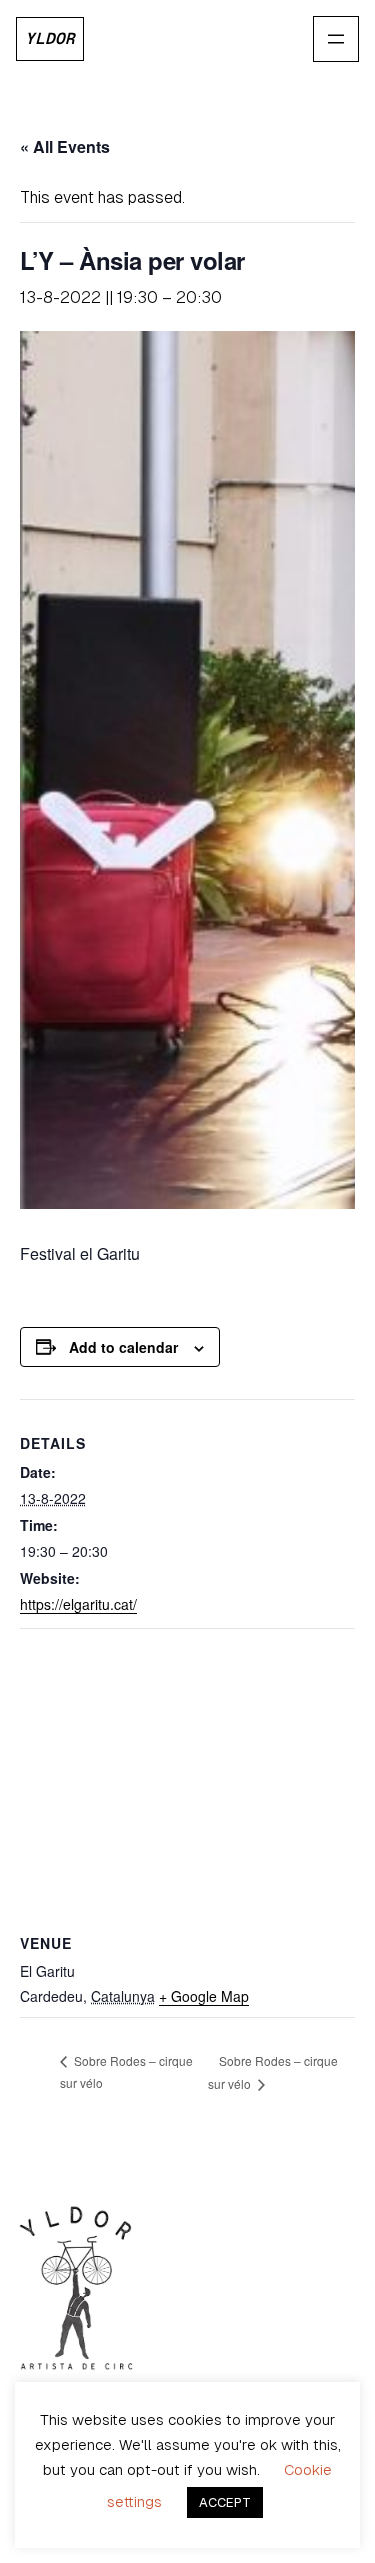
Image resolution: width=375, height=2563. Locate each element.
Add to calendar (123, 1347)
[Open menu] (336, 39)
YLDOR (50, 38)
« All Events (65, 146)
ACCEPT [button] (225, 2502)
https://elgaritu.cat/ (78, 1604)
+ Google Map (204, 1996)
